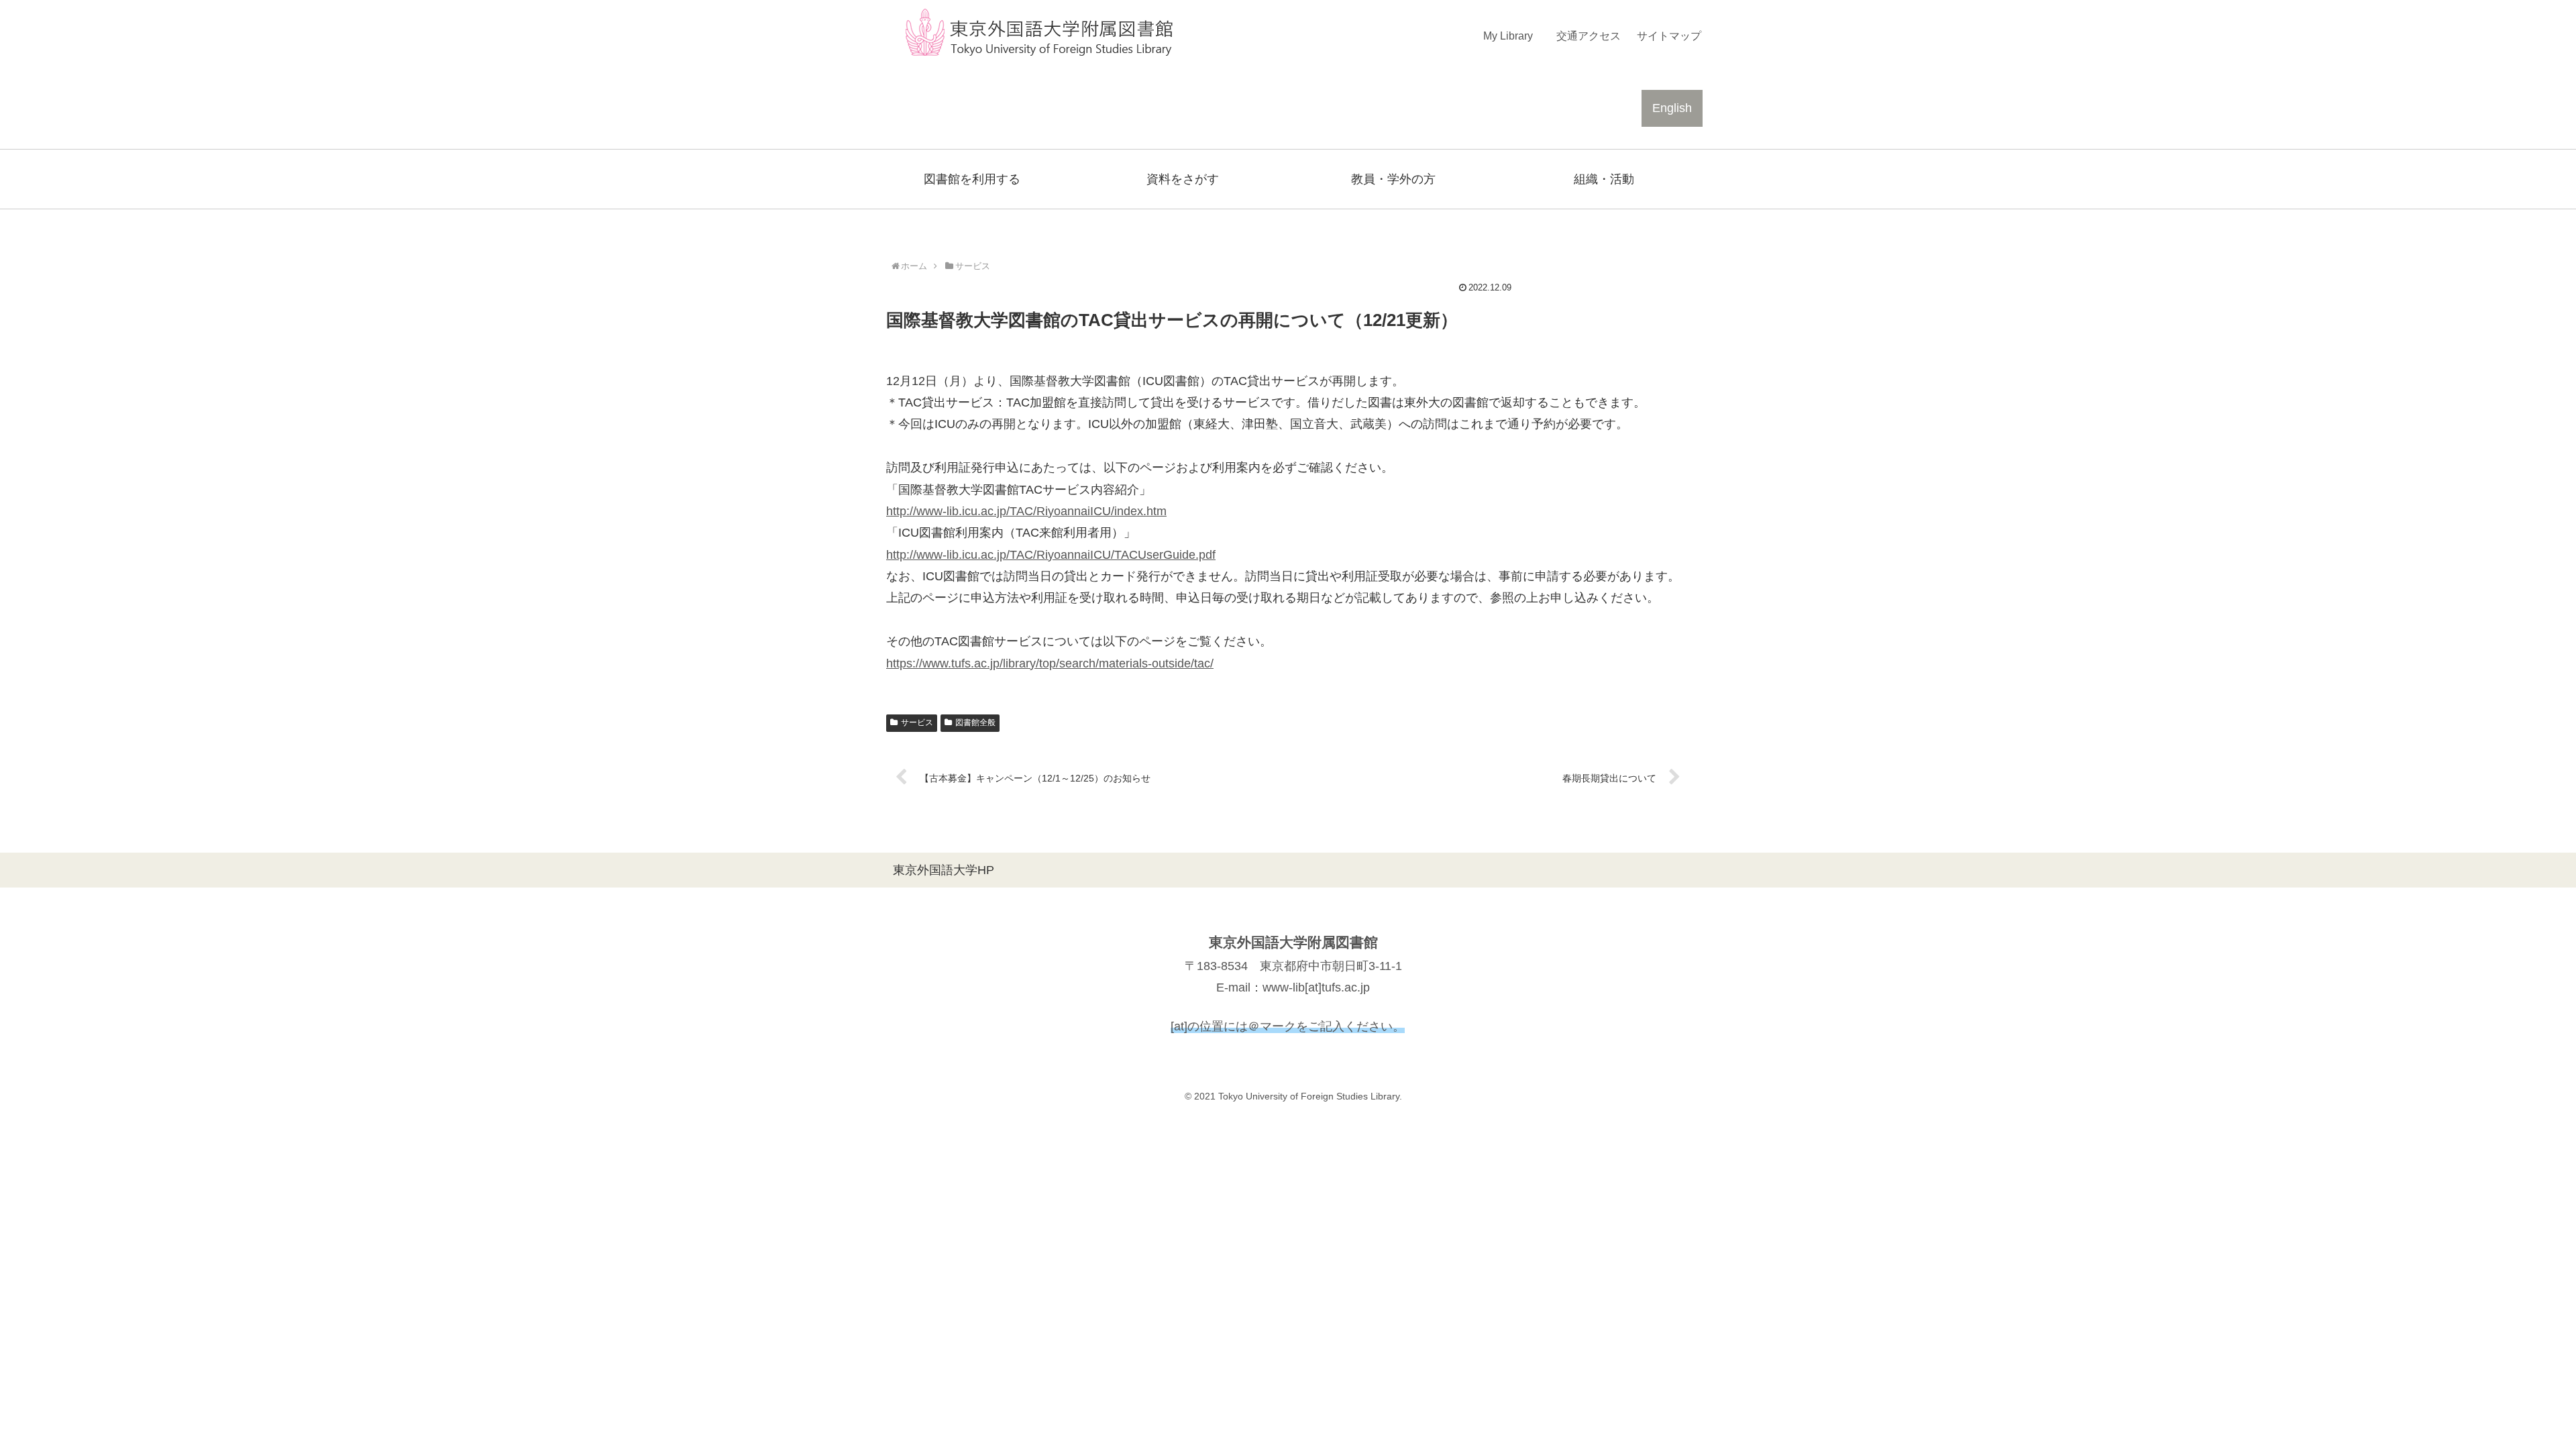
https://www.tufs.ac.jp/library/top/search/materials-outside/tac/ (1050, 663)
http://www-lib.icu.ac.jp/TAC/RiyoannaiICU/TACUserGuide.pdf (1051, 555)
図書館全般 (975, 722)
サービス (917, 722)
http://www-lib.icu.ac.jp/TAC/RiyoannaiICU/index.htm (1026, 511)
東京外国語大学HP (944, 870)
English (1672, 108)
